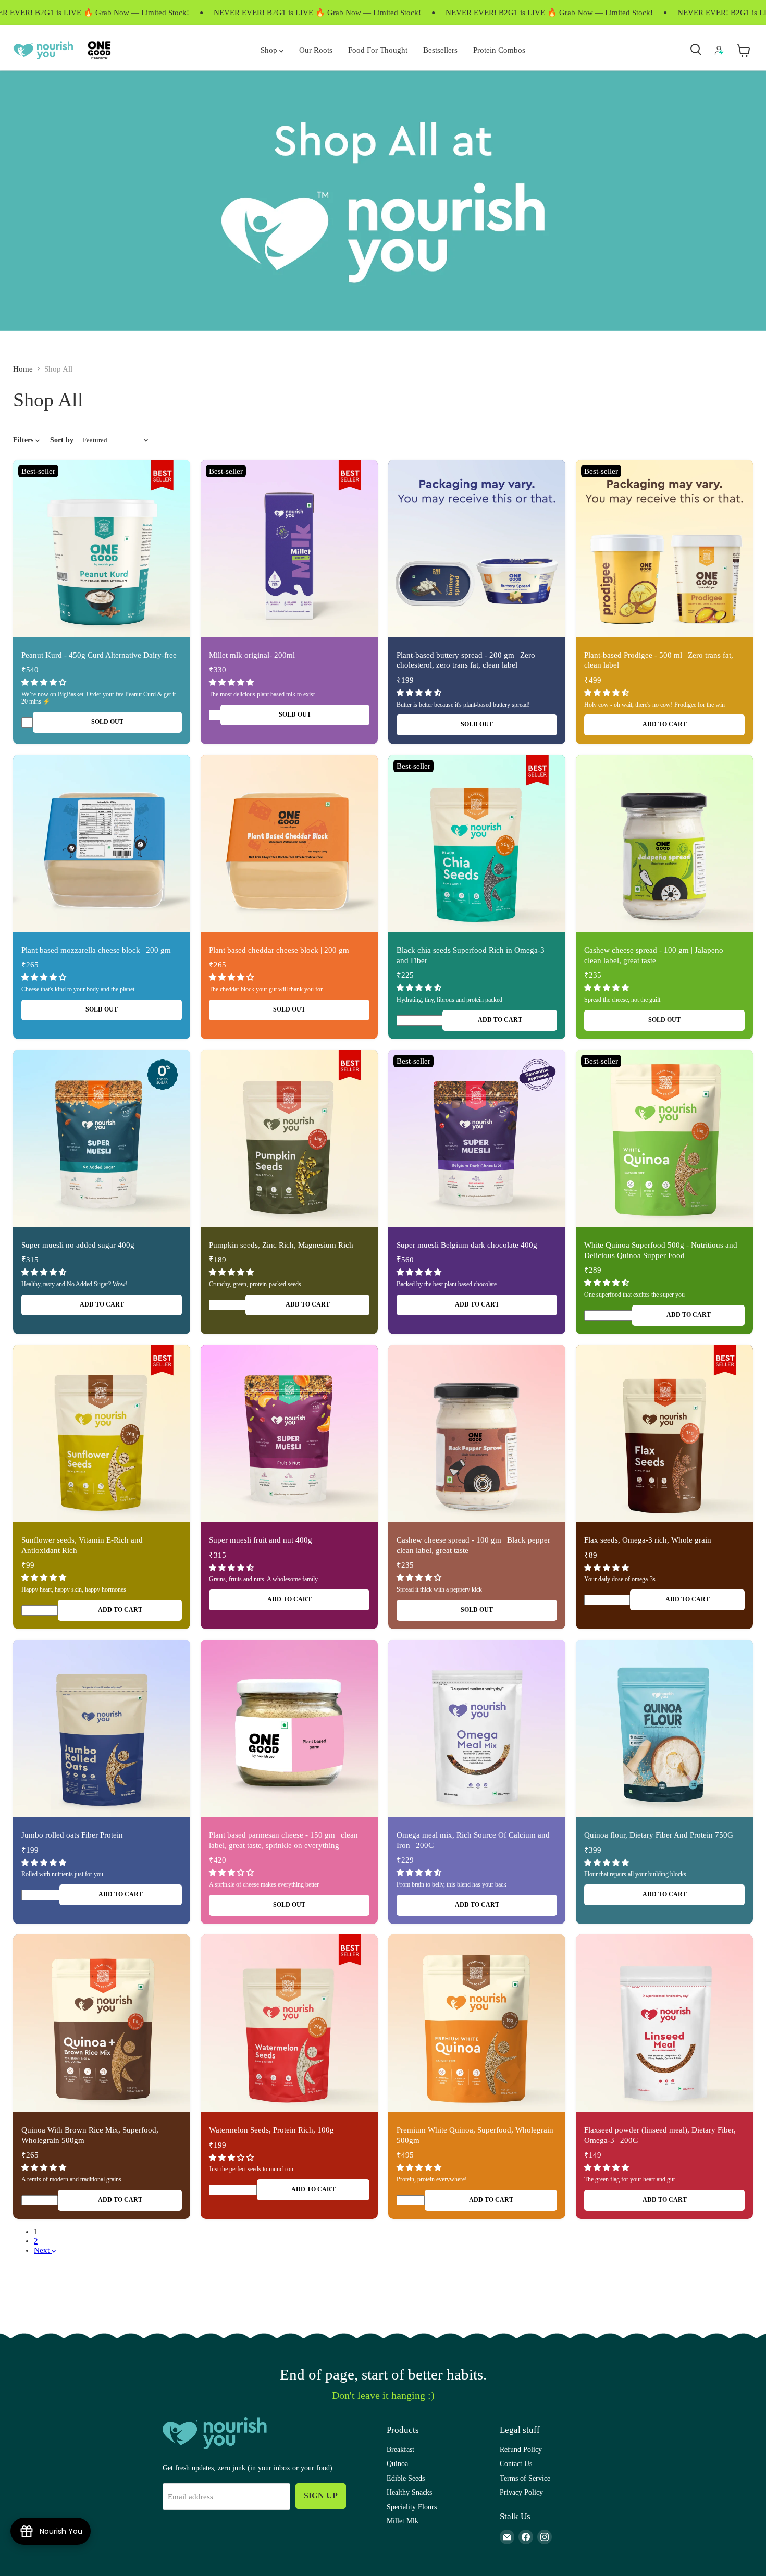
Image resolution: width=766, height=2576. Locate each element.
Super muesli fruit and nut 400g (261, 1540)
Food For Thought (378, 50)
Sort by (62, 440)
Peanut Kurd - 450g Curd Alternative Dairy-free (99, 655)
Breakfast (400, 2449)
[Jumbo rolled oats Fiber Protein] (102, 1728)
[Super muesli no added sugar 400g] (102, 1138)
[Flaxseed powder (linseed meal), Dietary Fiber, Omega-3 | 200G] (664, 2023)
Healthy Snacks (409, 2492)
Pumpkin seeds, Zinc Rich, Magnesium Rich (281, 1245)
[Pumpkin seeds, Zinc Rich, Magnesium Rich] (289, 1138)
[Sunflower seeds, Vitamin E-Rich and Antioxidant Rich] (102, 1433)
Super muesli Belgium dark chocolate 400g (467, 1245)
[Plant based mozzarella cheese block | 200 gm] (102, 843)
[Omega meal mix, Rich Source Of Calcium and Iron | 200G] (477, 1728)
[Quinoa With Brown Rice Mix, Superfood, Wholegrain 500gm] (102, 2023)
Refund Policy (521, 2449)
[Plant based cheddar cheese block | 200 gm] (289, 843)
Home (23, 369)
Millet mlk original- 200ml (252, 655)
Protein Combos (499, 50)
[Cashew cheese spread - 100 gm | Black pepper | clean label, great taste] (477, 1433)
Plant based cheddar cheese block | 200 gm (279, 950)
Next (43, 2250)
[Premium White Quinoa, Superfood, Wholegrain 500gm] (477, 2023)
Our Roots (316, 50)
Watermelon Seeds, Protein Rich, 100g (271, 2130)
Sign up (321, 2495)
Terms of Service (525, 2478)
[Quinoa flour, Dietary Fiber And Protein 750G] (664, 1728)
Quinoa (397, 2463)
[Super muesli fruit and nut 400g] (289, 1433)
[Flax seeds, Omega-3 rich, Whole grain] (664, 1433)
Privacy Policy (521, 2492)
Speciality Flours (412, 2507)
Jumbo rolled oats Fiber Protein (72, 1835)
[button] (45, 682)
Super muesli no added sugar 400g (78, 1245)
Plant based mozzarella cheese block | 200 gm (96, 950)
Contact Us (516, 2463)
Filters (24, 440)
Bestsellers (440, 50)
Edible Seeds (406, 2478)
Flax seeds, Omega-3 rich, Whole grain (648, 1540)
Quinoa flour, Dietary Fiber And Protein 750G (659, 1835)
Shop (270, 50)
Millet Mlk (403, 2521)
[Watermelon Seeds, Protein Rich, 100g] (289, 2023)
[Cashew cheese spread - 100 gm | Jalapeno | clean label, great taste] (664, 843)
